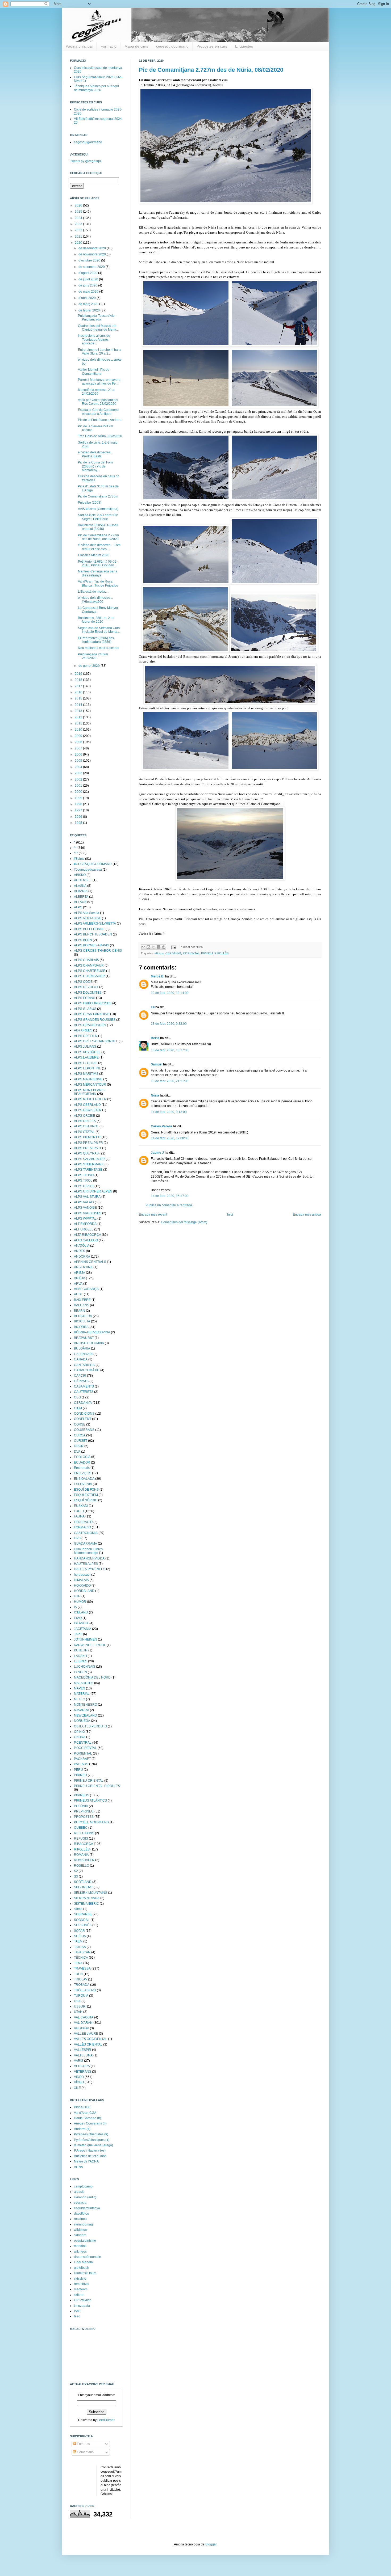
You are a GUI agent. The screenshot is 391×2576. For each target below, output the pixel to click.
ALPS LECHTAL (86, 1063)
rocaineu (80, 2219)
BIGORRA (81, 1327)
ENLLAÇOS (83, 1473)
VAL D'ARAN (83, 2023)
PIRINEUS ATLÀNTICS (90, 1801)
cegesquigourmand (172, 46)
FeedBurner (106, 2420)
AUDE (78, 1294)
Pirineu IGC (82, 2107)
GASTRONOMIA (86, 1533)
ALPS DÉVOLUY (86, 987)
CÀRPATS (81, 1381)
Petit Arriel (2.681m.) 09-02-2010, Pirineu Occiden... (98, 563)
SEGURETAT (83, 1887)
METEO (80, 1699)
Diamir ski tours (85, 2273)
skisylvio (80, 2279)
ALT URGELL (84, 1229)
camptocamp (83, 2186)
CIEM (78, 1408)
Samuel (157, 1064)
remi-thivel (82, 2284)
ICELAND (81, 1612)
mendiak (80, 2246)
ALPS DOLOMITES (88, 993)
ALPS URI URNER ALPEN (93, 1191)
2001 (79, 786)
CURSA (80, 1435)
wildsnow (81, 2230)
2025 (79, 212)
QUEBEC (81, 1828)
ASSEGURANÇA (86, 1289)
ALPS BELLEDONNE (89, 929)
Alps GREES (83, 1030)
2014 (79, 705)
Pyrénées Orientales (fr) (91, 2134)
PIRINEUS (82, 1795)
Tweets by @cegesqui (86, 161)
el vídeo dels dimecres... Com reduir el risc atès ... (99, 547)
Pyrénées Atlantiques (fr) (92, 2140)
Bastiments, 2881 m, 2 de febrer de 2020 (96, 620)
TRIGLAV (81, 1979)
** (75, 848)
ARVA (78, 1284)
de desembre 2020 (93, 248)
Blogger (211, 2544)
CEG (77, 1397)
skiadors (80, 2235)
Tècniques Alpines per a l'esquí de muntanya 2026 (96, 88)
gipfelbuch (82, 2268)
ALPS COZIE (83, 982)
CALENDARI (83, 1354)
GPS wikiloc (83, 2300)
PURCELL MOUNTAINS (91, 1822)
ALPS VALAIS (84, 1202)
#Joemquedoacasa (88, 870)
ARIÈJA (80, 1278)
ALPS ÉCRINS (85, 998)
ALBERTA (81, 897)
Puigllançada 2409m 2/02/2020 (93, 656)
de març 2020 (89, 304)
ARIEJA (80, 1273)
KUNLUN (81, 1650)
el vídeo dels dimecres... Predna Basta (95, 454)
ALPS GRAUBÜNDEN (90, 1025)
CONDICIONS (84, 1414)
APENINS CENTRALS (90, 1262)
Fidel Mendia (83, 2262)
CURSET (81, 1441)
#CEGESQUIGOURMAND (93, 864)
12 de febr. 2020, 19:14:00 (170, 993)
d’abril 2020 (88, 298)
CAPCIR (80, 1376)
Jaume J (157, 1153)
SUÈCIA (80, 1936)
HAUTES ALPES (86, 1564)
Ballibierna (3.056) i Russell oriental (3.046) (98, 527)
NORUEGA (82, 1721)
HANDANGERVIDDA (89, 1558)
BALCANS (82, 1305)
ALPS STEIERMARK (89, 1164)
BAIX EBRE (82, 1300)
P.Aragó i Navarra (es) (90, 2151)
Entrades (83, 2444)
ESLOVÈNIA (83, 1484)
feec (77, 2316)
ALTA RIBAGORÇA (88, 1235)
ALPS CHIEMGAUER (89, 976)
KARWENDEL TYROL (90, 1645)
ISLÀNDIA (81, 1623)
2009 (79, 736)
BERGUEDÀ (83, 1316)
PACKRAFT (82, 1759)
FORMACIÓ (82, 1527)
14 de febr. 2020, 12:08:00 (170, 1138)
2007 (79, 748)
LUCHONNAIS (85, 1667)
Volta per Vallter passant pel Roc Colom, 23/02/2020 (98, 402)
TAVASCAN (82, 1952)
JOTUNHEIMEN (86, 1639)
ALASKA (80, 886)
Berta (155, 1038)
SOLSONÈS (83, 1925)
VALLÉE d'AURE (86, 2034)
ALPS (78, 907)
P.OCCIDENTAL (85, 1748)
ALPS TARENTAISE (88, 1170)
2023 (79, 224)
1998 (79, 804)
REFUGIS (81, 1839)
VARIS (79, 2061)
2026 (79, 205)
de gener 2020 (90, 666)
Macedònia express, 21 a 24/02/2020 (96, 392)
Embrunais (82, 1468)
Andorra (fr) (82, 2129)
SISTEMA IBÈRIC (86, 1904)
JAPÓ (78, 1634)
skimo (78, 1909)
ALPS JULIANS (85, 1047)
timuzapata (82, 2306)
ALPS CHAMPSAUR (89, 966)
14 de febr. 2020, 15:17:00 (170, 1196)
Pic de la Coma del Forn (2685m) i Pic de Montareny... (95, 466)
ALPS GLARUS (85, 1009)
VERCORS (82, 2066)
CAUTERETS (84, 1392)
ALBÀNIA (81, 891)
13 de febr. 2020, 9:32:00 (169, 1024)
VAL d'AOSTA (84, 2017)
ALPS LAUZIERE (86, 1057)
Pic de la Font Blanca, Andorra (100, 420)
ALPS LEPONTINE (88, 1068)
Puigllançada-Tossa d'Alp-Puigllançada (97, 318)
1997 (79, 810)
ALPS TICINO (84, 1175)
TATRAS (80, 1947)
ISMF (78, 2311)
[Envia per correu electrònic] (143, 947)
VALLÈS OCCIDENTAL (91, 2039)
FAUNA (79, 1516)
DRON (79, 1446)
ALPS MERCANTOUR (90, 1085)
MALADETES (84, 1683)
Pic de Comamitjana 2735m (98, 496)
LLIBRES (81, 1661)
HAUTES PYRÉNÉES (90, 1569)
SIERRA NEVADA (87, 1898)
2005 (79, 761)
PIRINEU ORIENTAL (89, 1781)
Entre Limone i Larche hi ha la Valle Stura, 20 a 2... (100, 352)
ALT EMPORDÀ (85, 1224)
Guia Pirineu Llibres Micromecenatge (88, 1551)
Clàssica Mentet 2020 (94, 555)
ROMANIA (81, 1855)
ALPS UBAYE (84, 1186)
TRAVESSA (82, 1968)
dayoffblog (82, 2214)
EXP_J (79, 1511)
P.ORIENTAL (191, 953)
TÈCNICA (81, 1958)
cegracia (80, 2203)
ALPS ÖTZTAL (84, 1132)
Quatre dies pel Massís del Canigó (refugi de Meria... (98, 328)
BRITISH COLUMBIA (89, 1343)
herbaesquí (82, 1575)
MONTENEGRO (86, 1705)
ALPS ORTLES (85, 1121)
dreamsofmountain (88, 2257)
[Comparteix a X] (153, 947)
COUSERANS (84, 1430)
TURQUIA (81, 1996)
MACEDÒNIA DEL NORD (92, 1677)
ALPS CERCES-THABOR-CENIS (98, 951)
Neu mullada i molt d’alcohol (99, 648)
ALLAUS (80, 902)
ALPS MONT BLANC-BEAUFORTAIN (90, 1092)
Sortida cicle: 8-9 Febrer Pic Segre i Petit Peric (98, 517)
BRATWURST (84, 1338)
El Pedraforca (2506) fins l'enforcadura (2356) (96, 640)
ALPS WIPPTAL (85, 1219)
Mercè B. (158, 976)
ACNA (78, 2167)
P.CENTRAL (83, 1743)
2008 (79, 742)
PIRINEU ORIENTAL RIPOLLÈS (97, 1786)
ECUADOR (82, 1462)
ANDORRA (82, 1257)
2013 (79, 711)
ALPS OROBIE (85, 1116)
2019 (79, 674)
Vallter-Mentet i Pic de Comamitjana (94, 372)
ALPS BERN (83, 940)
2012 (79, 717)
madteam (81, 2289)
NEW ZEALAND (86, 1715)
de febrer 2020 (90, 310)
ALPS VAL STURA (87, 1197)
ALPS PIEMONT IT (87, 1137)
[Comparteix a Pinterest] (164, 947)
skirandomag (83, 2224)
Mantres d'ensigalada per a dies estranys (98, 573)
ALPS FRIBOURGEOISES (93, 1003)
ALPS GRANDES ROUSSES (95, 1020)
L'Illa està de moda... (93, 592)
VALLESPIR (83, 2050)
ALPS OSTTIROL (86, 1126)
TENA (78, 1963)
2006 (79, 754)
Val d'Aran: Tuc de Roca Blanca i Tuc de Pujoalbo (98, 583)
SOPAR (79, 1931)
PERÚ (78, 1770)
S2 (76, 1871)
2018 (79, 680)
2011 (79, 723)
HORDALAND (84, 1591)
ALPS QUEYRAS (86, 1153)
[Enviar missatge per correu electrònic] (173, 947)
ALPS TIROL (83, 1181)
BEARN (80, 1311)
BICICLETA (82, 1321)
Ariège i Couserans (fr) (90, 2123)
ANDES (80, 1251)
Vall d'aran (82, 2028)
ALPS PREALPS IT (88, 1148)
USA (77, 2001)
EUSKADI (81, 1506)
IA (75, 1607)
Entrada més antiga (307, 1215)
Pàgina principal (79, 46)
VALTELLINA (83, 2055)
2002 (79, 779)
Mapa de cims (136, 46)
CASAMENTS (84, 1386)
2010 (79, 730)
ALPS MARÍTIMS (86, 1074)
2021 (79, 237)
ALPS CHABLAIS (86, 960)
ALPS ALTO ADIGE (88, 918)
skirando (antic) (85, 2197)
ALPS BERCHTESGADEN (93, 934)
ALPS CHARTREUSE (90, 971)
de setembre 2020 (92, 267)
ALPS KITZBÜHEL (87, 1052)
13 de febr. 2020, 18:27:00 (170, 1050)
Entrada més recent (153, 1215)
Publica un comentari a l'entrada (169, 1205)
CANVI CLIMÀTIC (87, 1370)
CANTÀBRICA (84, 1365)
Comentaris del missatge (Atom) (184, 1222)
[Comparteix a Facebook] (159, 947)
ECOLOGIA (82, 1457)
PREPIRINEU (84, 1811)
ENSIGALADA (84, 1479)
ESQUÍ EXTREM (86, 1495)
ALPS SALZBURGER (89, 1159)
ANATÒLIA (82, 1246)
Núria (155, 1095)
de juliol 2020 (89, 279)
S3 (76, 1877)
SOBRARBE (83, 1914)
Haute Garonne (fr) (88, 2118)
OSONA (80, 1737)
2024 (79, 218)
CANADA (81, 1359)
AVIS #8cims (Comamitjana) (98, 509)
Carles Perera (161, 1126)
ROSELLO (82, 1866)
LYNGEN (80, 1672)
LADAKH (80, 1656)
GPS (77, 1538)
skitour (79, 2295)
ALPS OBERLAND (87, 1105)
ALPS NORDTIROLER (90, 1099)
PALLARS (81, 1764)
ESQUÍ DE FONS (86, 1490)
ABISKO (80, 875)
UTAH (78, 2012)
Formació (109, 46)
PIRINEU (207, 953)
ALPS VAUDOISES (88, 1213)
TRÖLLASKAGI (85, 1990)
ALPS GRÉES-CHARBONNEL (96, 1041)
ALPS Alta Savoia (87, 913)
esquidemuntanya (87, 2208)
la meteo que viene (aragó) (93, 2145)
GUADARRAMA (86, 1544)
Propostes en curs (212, 46)
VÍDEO (79, 2082)
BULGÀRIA (82, 1348)
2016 (79, 692)
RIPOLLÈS (221, 953)
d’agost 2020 (88, 273)
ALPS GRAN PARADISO (92, 1014)
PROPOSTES (84, 1817)
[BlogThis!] (148, 947)
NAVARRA (82, 1710)
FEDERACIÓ (83, 1522)
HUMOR (80, 1602)
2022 (79, 230)
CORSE (80, 1424)
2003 (79, 773)
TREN (78, 1974)
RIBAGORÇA (84, 1844)
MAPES (80, 1688)
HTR (77, 1596)
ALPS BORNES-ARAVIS (91, 945)
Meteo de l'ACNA (86, 2161)
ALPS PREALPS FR (88, 1143)
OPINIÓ (79, 1732)
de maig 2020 (89, 292)
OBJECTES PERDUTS (90, 1726)
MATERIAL (82, 1694)
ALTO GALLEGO (86, 1240)
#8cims (159, 953)
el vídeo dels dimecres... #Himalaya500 (95, 600)
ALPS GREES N (86, 1036)
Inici (230, 1215)
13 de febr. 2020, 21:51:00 (170, 1081)
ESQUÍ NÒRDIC (86, 1500)
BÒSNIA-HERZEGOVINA (92, 1332)
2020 (79, 243)
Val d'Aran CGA (85, 2113)
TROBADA (82, 1985)
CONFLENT (83, 1419)
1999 (79, 798)
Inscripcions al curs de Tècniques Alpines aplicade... (94, 340)
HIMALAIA (81, 1580)
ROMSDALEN (84, 1860)
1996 (79, 817)
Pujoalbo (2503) (90, 503)
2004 (79, 767)
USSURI (80, 2006)
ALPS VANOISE (85, 1208)
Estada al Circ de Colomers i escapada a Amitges (99, 412)
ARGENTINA (83, 1267)
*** (76, 853)
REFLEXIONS (84, 1833)
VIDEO (79, 2077)
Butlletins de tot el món (90, 2156)
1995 (79, 823)
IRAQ (78, 1618)
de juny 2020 (88, 285)
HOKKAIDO (82, 1586)
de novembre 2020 (93, 254)
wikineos (80, 2252)
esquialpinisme (85, 2241)
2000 (79, 792)
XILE (77, 2088)
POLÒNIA (81, 1806)
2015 (79, 698)
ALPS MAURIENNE (88, 1079)
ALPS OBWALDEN (88, 1110)
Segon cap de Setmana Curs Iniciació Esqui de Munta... (99, 630)
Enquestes (244, 46)
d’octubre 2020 (90, 260)
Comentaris (85, 2452)
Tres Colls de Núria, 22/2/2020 (100, 436)
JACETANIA (83, 1629)
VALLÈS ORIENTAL (88, 2044)
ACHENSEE (83, 880)
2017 (79, 686)
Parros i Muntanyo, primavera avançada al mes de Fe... (99, 382)
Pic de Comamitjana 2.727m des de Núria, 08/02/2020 (211, 70)
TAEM (78, 1941)
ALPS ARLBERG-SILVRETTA (95, 924)
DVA (77, 1452)
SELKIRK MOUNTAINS (91, 1893)
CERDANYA (173, 953)
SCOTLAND (83, 1882)
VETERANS (83, 2072)
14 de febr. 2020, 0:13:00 (169, 1112)
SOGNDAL (82, 1920)
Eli (153, 1007)
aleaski (79, 2192)
